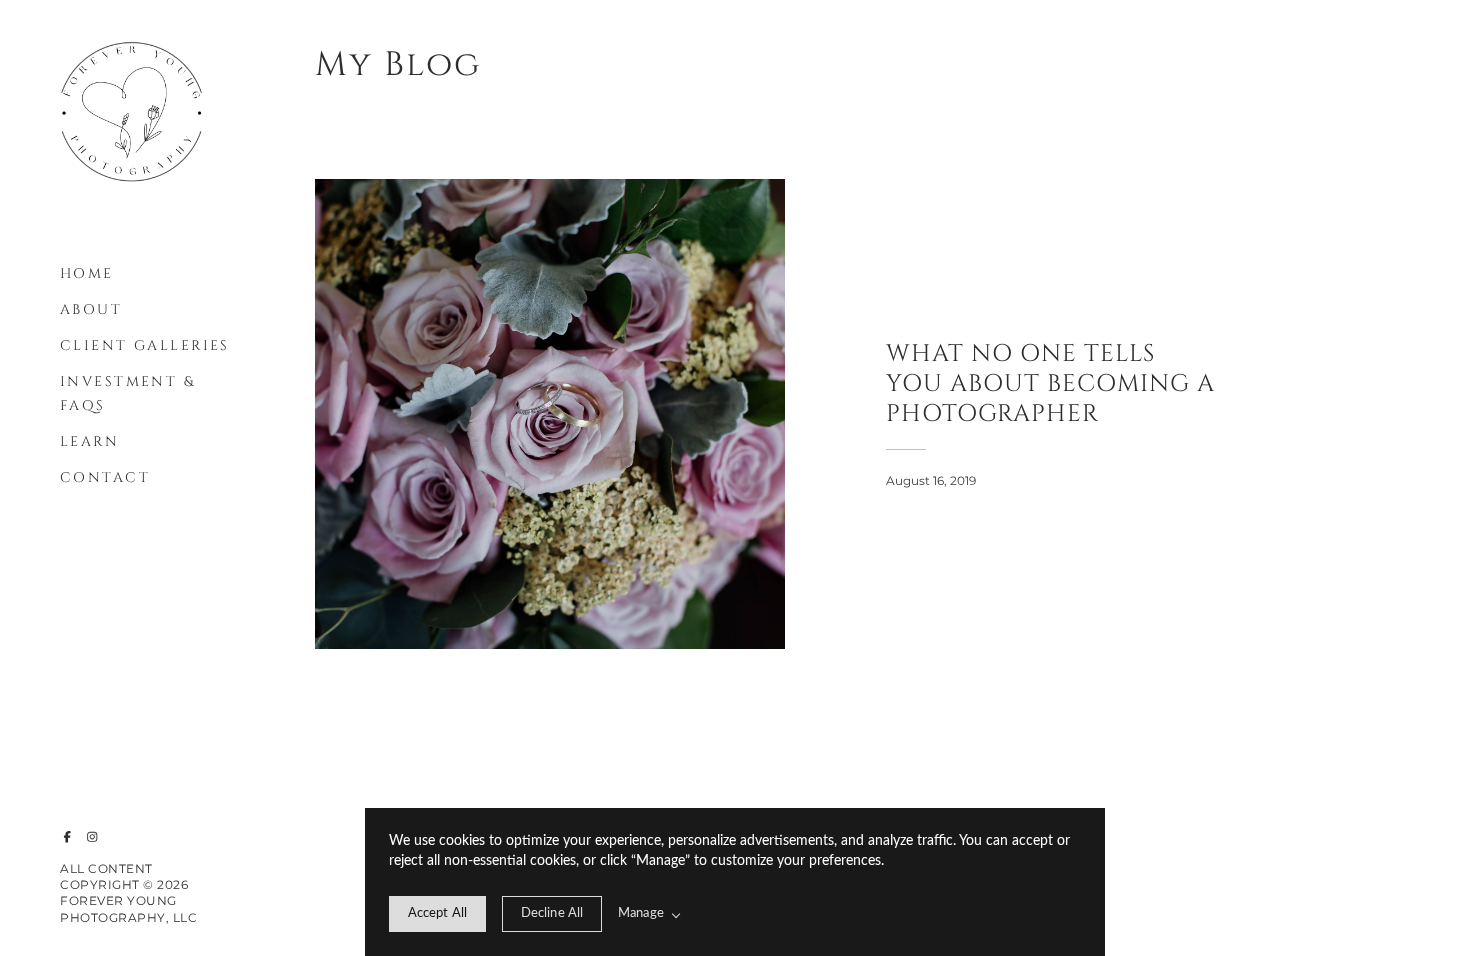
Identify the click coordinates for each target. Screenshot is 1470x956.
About (91, 309)
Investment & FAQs (127, 393)
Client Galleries (145, 345)
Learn (89, 441)
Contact (105, 477)
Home (87, 273)
